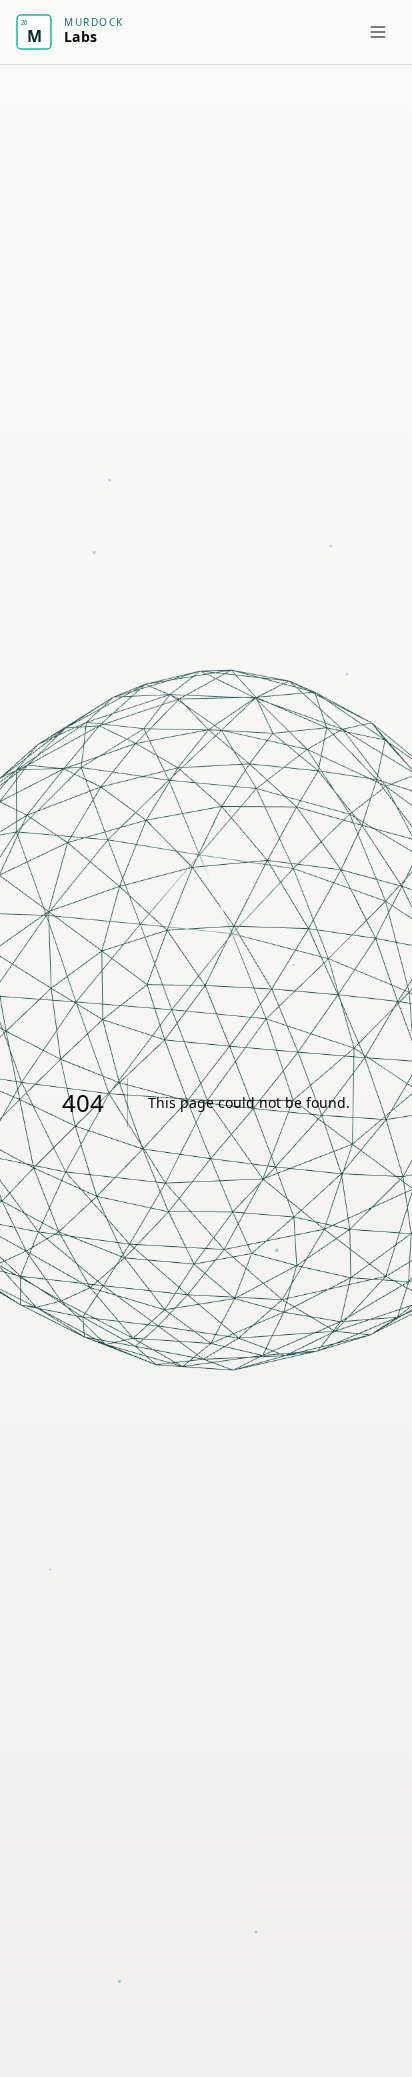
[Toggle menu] (378, 32)
